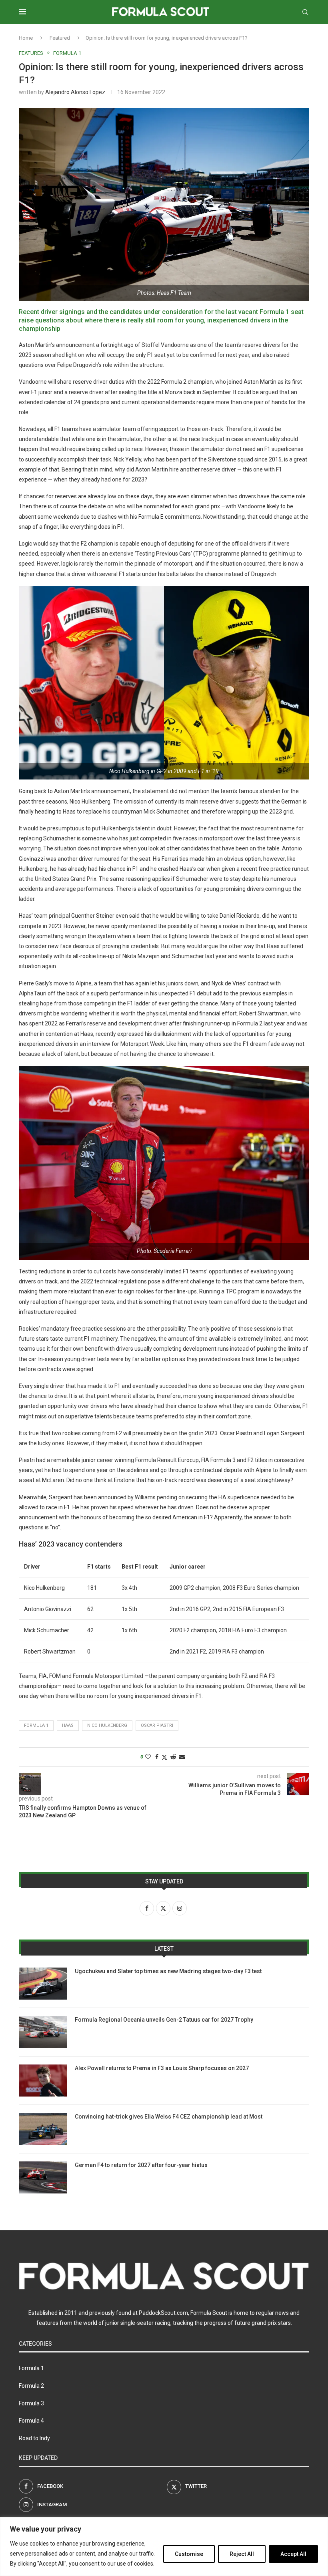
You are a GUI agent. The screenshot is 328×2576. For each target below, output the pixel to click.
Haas (68, 1725)
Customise (189, 2554)
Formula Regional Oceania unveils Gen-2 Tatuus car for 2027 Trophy (164, 2020)
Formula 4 (31, 2421)
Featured (60, 38)
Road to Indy (34, 2438)
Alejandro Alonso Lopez (75, 92)
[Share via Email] (182, 1757)
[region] (164, 2547)
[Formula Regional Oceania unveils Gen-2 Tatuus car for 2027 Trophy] (43, 2032)
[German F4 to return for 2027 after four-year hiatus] (43, 2177)
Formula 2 (31, 2386)
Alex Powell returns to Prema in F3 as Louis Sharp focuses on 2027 (162, 2068)
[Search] (305, 12)
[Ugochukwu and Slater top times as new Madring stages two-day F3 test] (43, 1984)
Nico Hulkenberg (107, 1725)
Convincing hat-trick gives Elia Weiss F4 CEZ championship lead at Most (169, 2117)
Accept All (293, 2554)
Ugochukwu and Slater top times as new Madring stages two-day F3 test (168, 1971)
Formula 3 (31, 2403)
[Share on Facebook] (157, 1757)
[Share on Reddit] (173, 1757)
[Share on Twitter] (164, 1757)
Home (26, 38)
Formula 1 (36, 1725)
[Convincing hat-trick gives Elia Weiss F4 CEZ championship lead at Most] (43, 2129)
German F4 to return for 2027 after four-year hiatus (141, 2165)
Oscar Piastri (157, 1725)
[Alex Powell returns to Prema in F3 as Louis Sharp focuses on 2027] (43, 2081)
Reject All (242, 2554)
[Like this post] (148, 1757)
